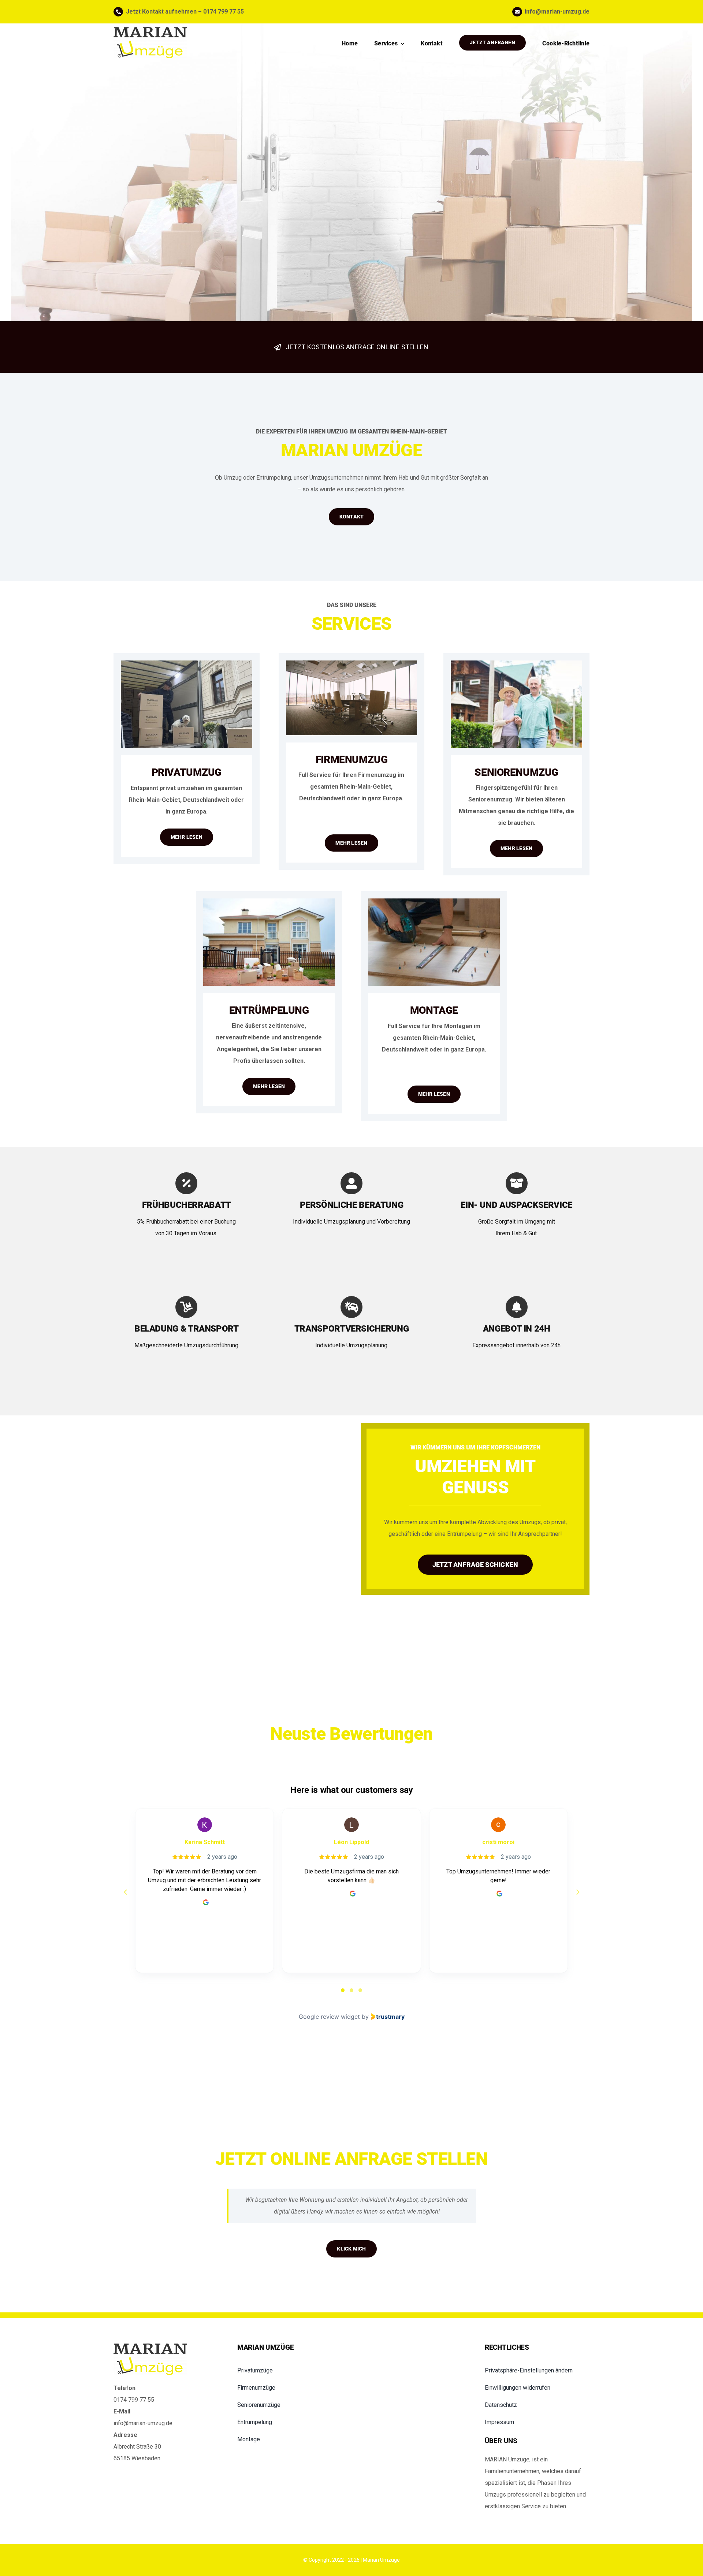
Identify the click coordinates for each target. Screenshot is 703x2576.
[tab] (343, 1990)
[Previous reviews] (125, 1892)
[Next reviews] (577, 1892)
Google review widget (329, 2017)
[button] (537, 2371)
